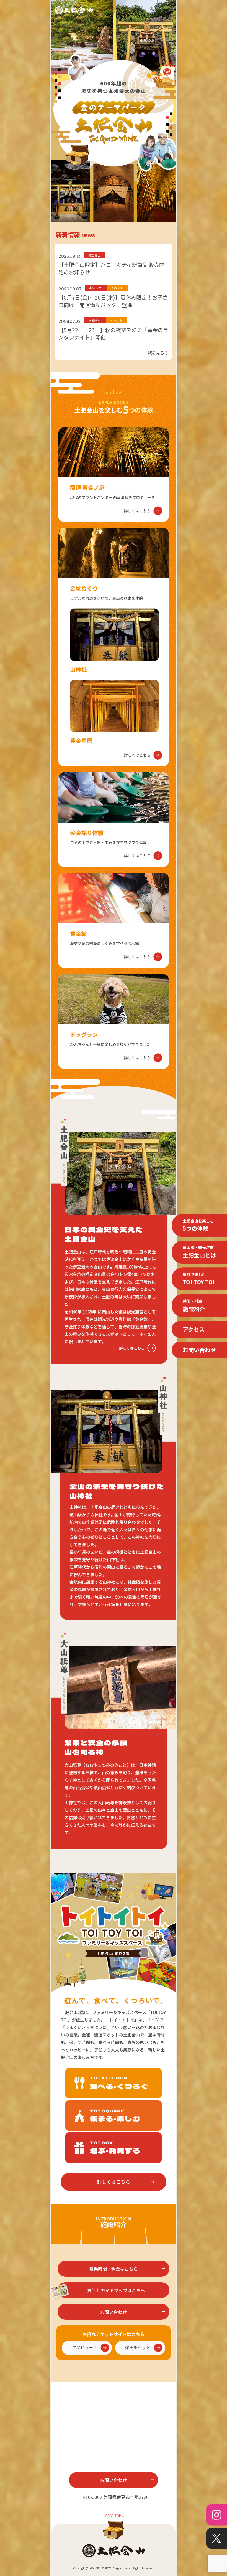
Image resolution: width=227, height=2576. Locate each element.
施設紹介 (194, 1305)
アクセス (194, 1329)
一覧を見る (156, 353)
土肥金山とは (199, 1252)
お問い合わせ (199, 1350)
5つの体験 (198, 1225)
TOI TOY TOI (199, 1279)
